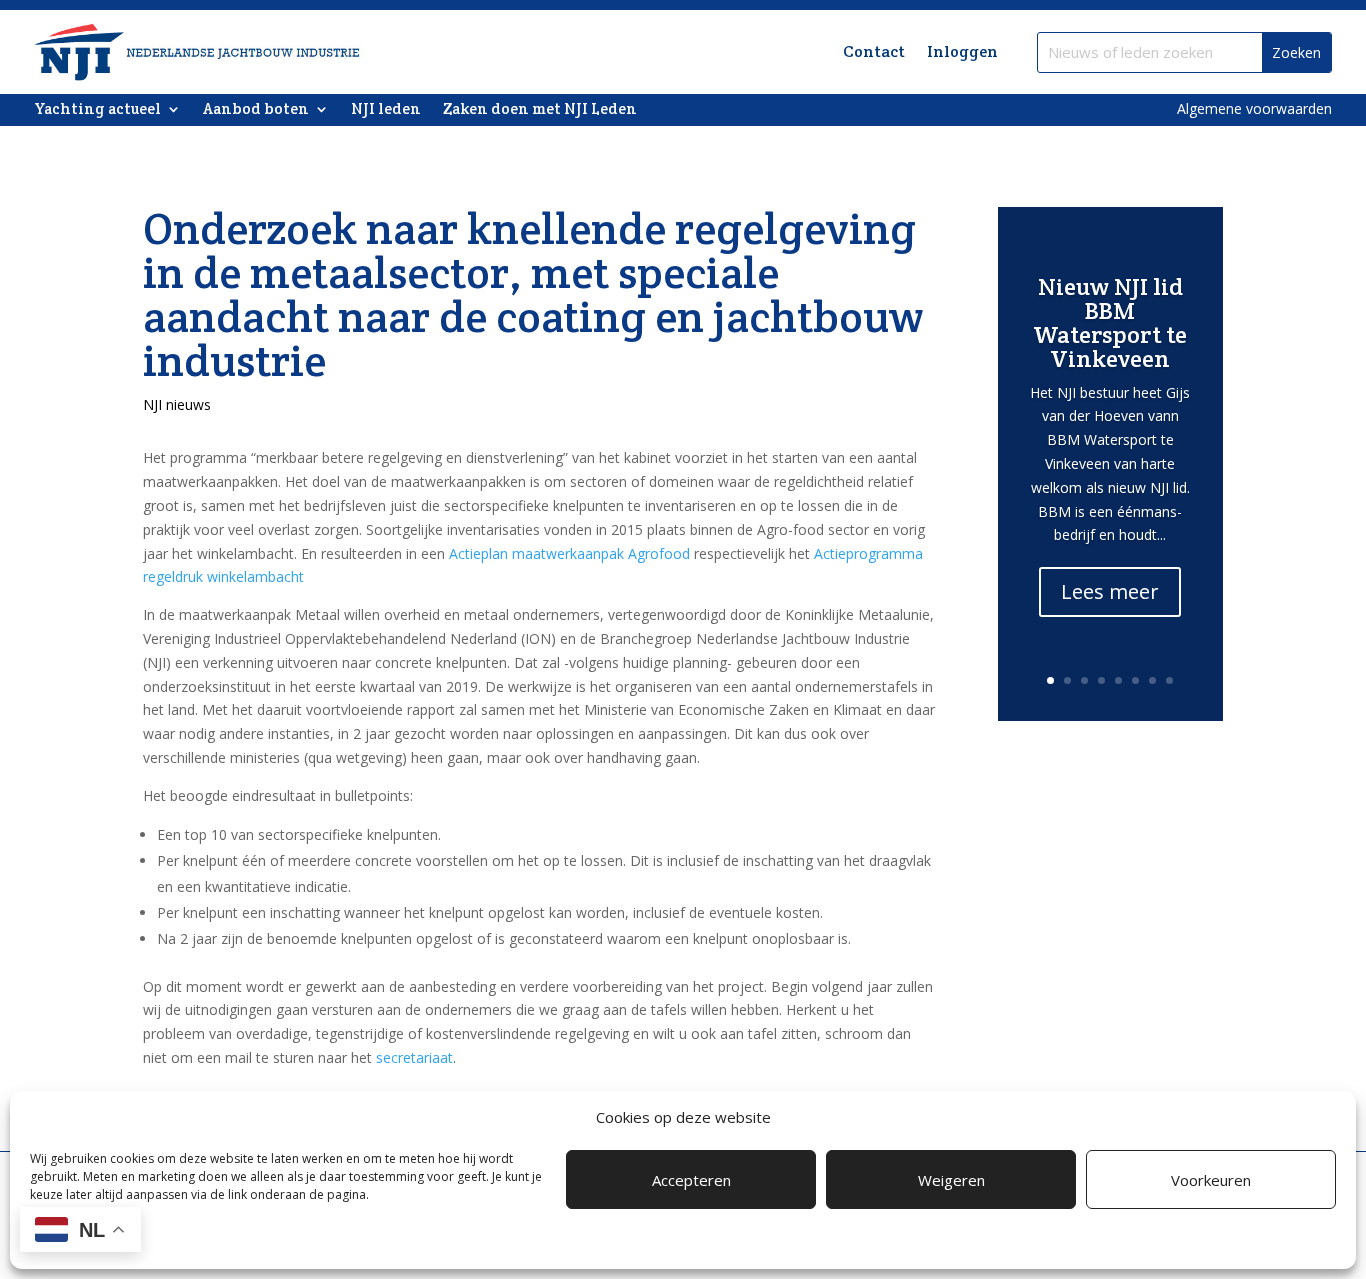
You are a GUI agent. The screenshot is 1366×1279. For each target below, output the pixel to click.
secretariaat (414, 1057)
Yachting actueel (97, 110)
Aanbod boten (256, 110)
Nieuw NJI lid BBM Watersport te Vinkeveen (1110, 322)
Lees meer (1110, 591)
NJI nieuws (177, 404)
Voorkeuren (1211, 1180)
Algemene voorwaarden (1254, 108)
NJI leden (386, 110)
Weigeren (951, 1180)
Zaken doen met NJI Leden (540, 110)
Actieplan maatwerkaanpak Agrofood (569, 553)
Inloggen (962, 51)
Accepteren (691, 1180)
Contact (874, 51)
